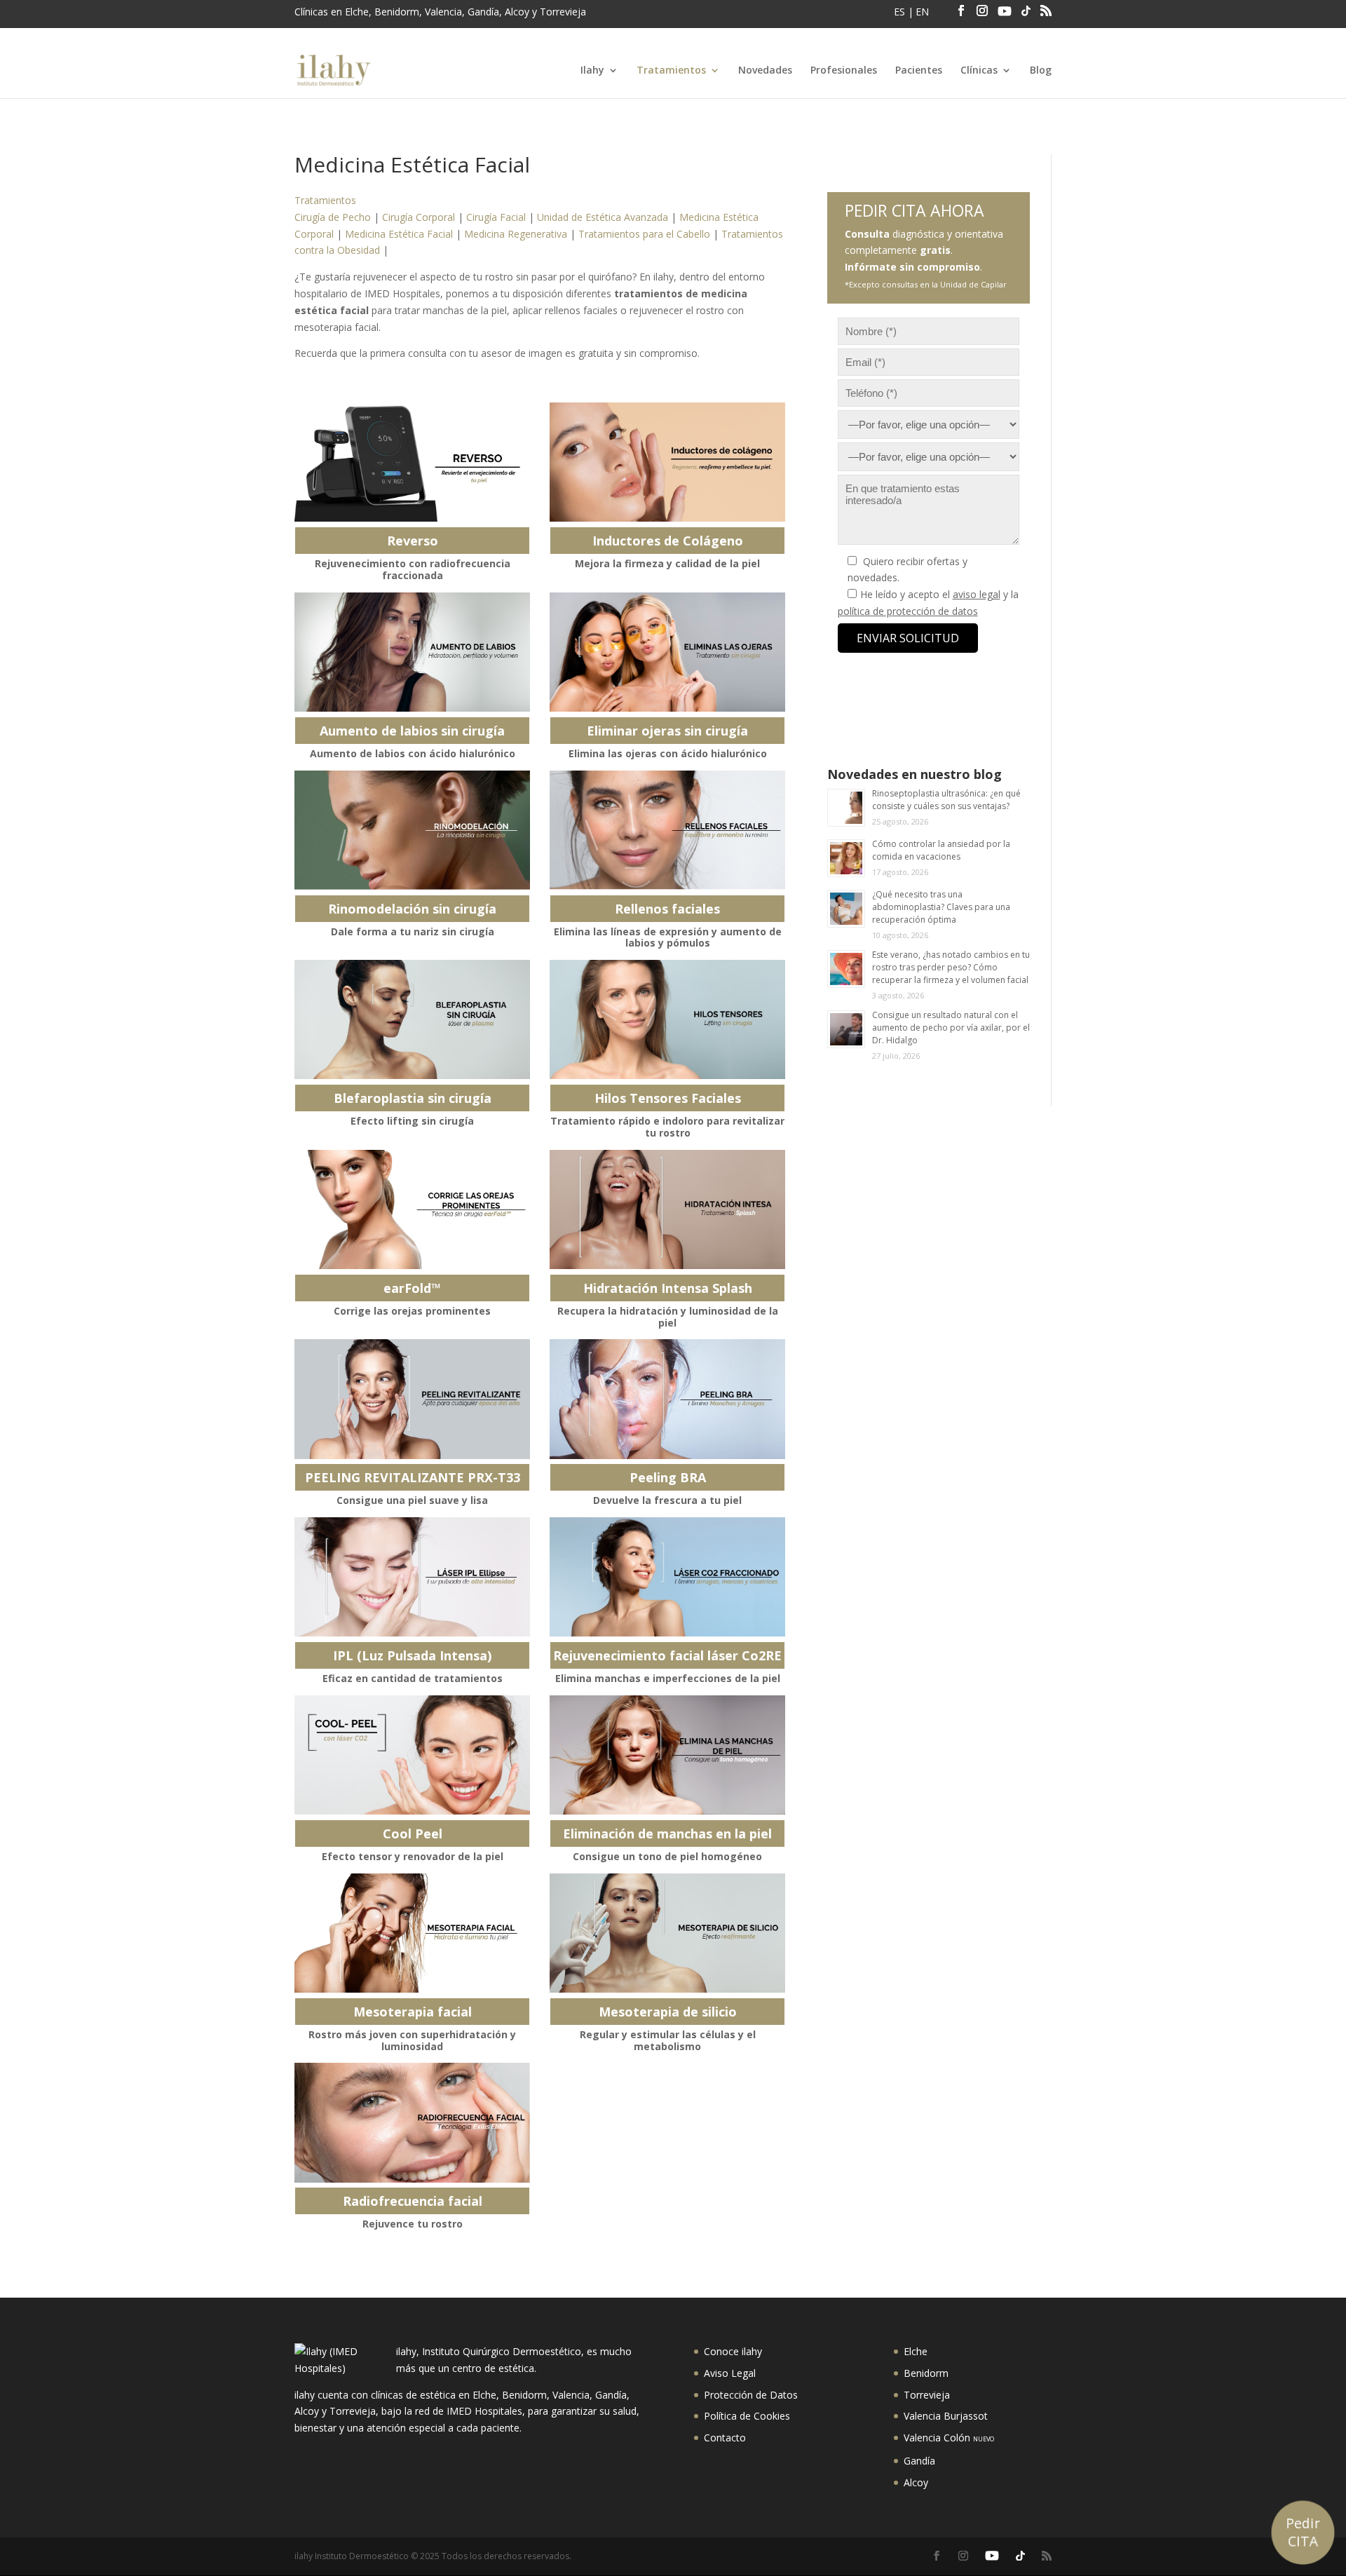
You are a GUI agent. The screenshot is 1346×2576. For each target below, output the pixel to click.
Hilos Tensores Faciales (668, 1098)
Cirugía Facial (496, 217)
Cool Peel (413, 1833)
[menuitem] (901, 16)
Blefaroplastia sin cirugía (413, 1098)
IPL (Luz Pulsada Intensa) (412, 1655)
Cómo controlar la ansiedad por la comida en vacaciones (941, 850)
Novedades (765, 71)
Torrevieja (927, 2395)
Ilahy (592, 71)
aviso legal (977, 594)
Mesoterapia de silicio (668, 2012)
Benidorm (926, 2373)
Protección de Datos (751, 2395)
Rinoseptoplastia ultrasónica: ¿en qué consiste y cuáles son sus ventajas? (946, 800)
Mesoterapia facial (413, 2012)
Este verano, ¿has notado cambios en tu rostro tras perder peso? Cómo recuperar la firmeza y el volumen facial (951, 967)
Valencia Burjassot (946, 2416)
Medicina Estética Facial (399, 234)
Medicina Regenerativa (516, 234)
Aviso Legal (730, 2373)
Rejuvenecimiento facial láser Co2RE (667, 1655)
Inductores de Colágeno (668, 541)
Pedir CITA (1303, 2532)
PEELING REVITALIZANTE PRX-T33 (413, 1477)
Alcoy (916, 2482)
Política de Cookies (747, 2416)
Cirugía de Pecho (333, 217)
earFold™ (412, 1288)
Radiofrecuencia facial (413, 2201)
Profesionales (844, 71)
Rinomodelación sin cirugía (412, 909)
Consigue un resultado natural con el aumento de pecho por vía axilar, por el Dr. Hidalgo (951, 1028)
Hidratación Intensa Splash (668, 1288)
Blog (1041, 71)
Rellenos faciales (667, 909)
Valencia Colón (949, 2438)
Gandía (919, 2461)
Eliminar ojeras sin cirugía (667, 731)
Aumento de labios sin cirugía (412, 731)
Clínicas (979, 71)
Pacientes (919, 71)
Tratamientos (671, 71)
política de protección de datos (908, 611)
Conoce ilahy (733, 2351)
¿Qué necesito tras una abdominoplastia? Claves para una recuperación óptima (941, 907)
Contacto (725, 2438)
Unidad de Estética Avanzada (603, 217)
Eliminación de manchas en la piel (667, 1833)
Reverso (413, 541)
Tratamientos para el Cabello (644, 234)
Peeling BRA (668, 1477)
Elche (916, 2351)
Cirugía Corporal (419, 217)
